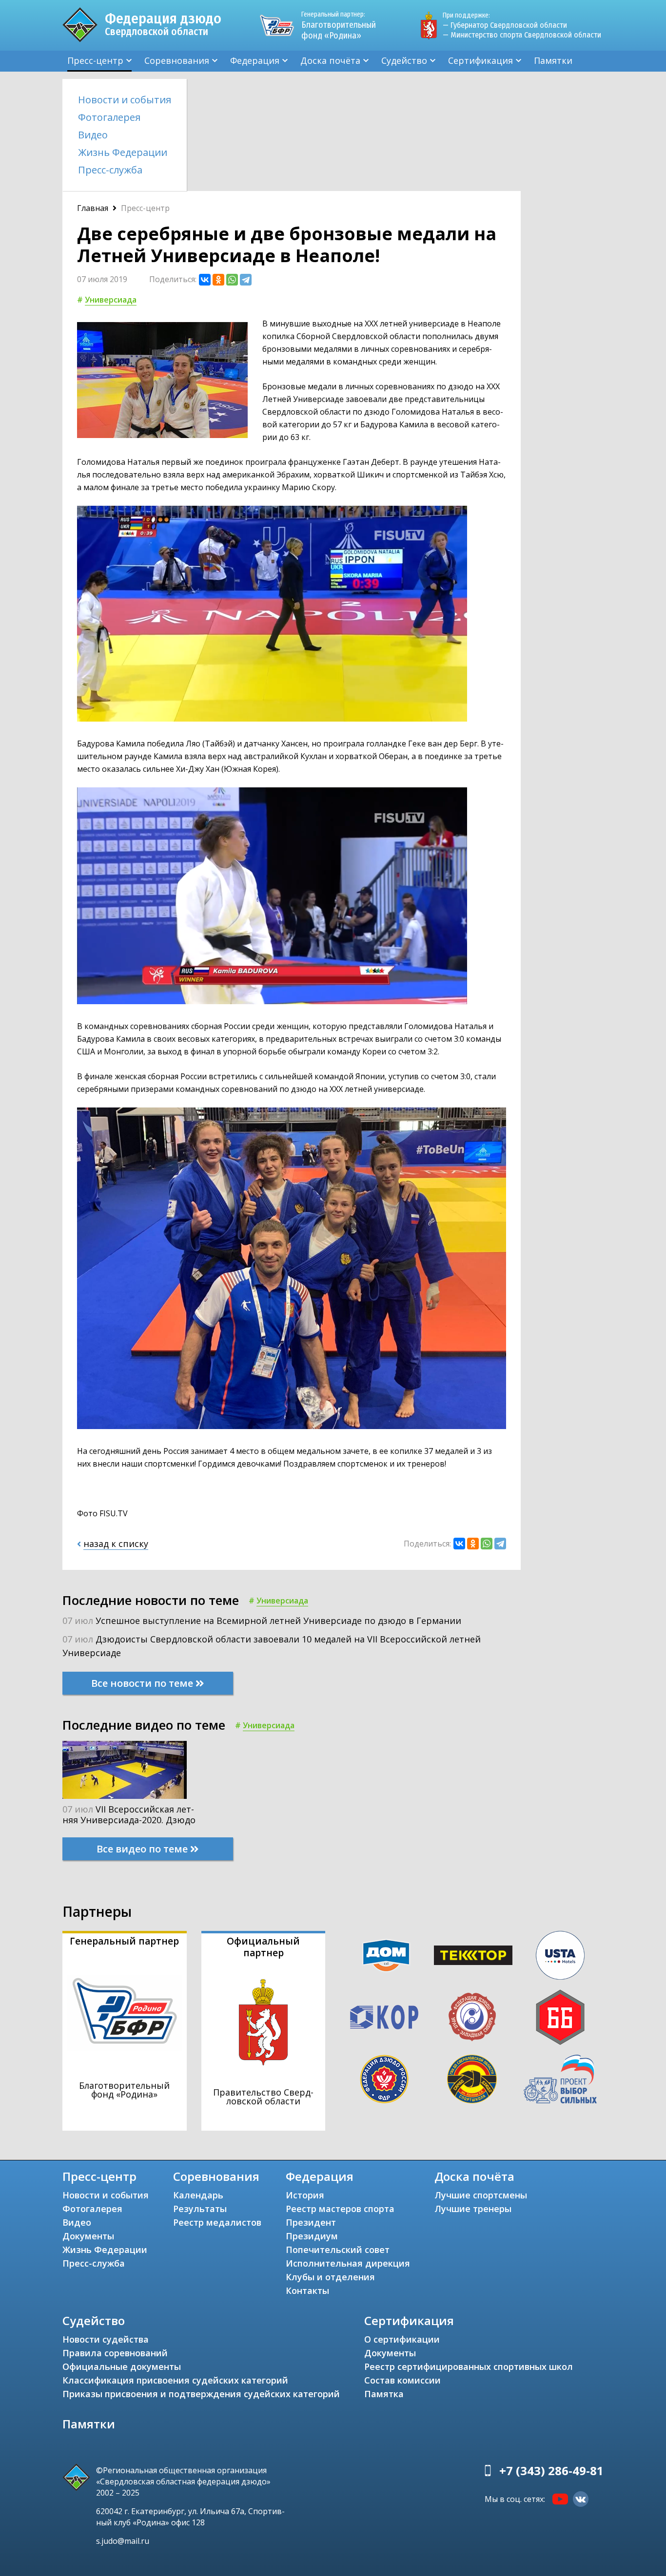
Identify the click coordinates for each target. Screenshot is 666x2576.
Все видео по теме (143, 1849)
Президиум (312, 2236)
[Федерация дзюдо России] (384, 2079)
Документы (88, 2236)
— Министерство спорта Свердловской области (522, 35)
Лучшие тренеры (473, 2209)
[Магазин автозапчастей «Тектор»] (473, 1955)
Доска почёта (330, 60)
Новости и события (125, 100)
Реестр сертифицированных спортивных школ (469, 2366)
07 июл (262, 1621)
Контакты (307, 2290)
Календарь (198, 2195)
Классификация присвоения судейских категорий (175, 2380)
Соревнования (177, 60)
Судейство (404, 60)
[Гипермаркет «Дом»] (386, 1956)
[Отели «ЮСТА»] (560, 1955)
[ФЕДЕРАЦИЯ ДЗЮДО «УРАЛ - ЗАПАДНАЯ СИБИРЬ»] (472, 2017)
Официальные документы (122, 2366)
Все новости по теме (143, 1683)
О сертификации (402, 2339)
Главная (93, 208)
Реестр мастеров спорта (340, 2209)
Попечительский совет (338, 2250)
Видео (93, 135)
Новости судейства (106, 2339)
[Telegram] (246, 280)
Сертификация (480, 60)
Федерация (255, 60)
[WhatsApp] (232, 280)
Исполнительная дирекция (348, 2263)
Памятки (553, 60)
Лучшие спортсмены (481, 2195)
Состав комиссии (402, 2380)
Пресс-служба (110, 170)
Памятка (384, 2394)
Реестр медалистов (217, 2222)
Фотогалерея (109, 117)
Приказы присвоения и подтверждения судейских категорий (201, 2394)
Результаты (200, 2209)
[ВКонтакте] (205, 280)
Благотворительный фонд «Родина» (339, 26)
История (305, 2195)
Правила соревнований (115, 2353)
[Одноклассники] (218, 280)
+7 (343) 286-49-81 (551, 2471)
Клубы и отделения (330, 2277)
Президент (311, 2222)
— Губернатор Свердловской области (505, 25)
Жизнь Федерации (123, 152)
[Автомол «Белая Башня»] (560, 2017)
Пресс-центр (95, 60)
